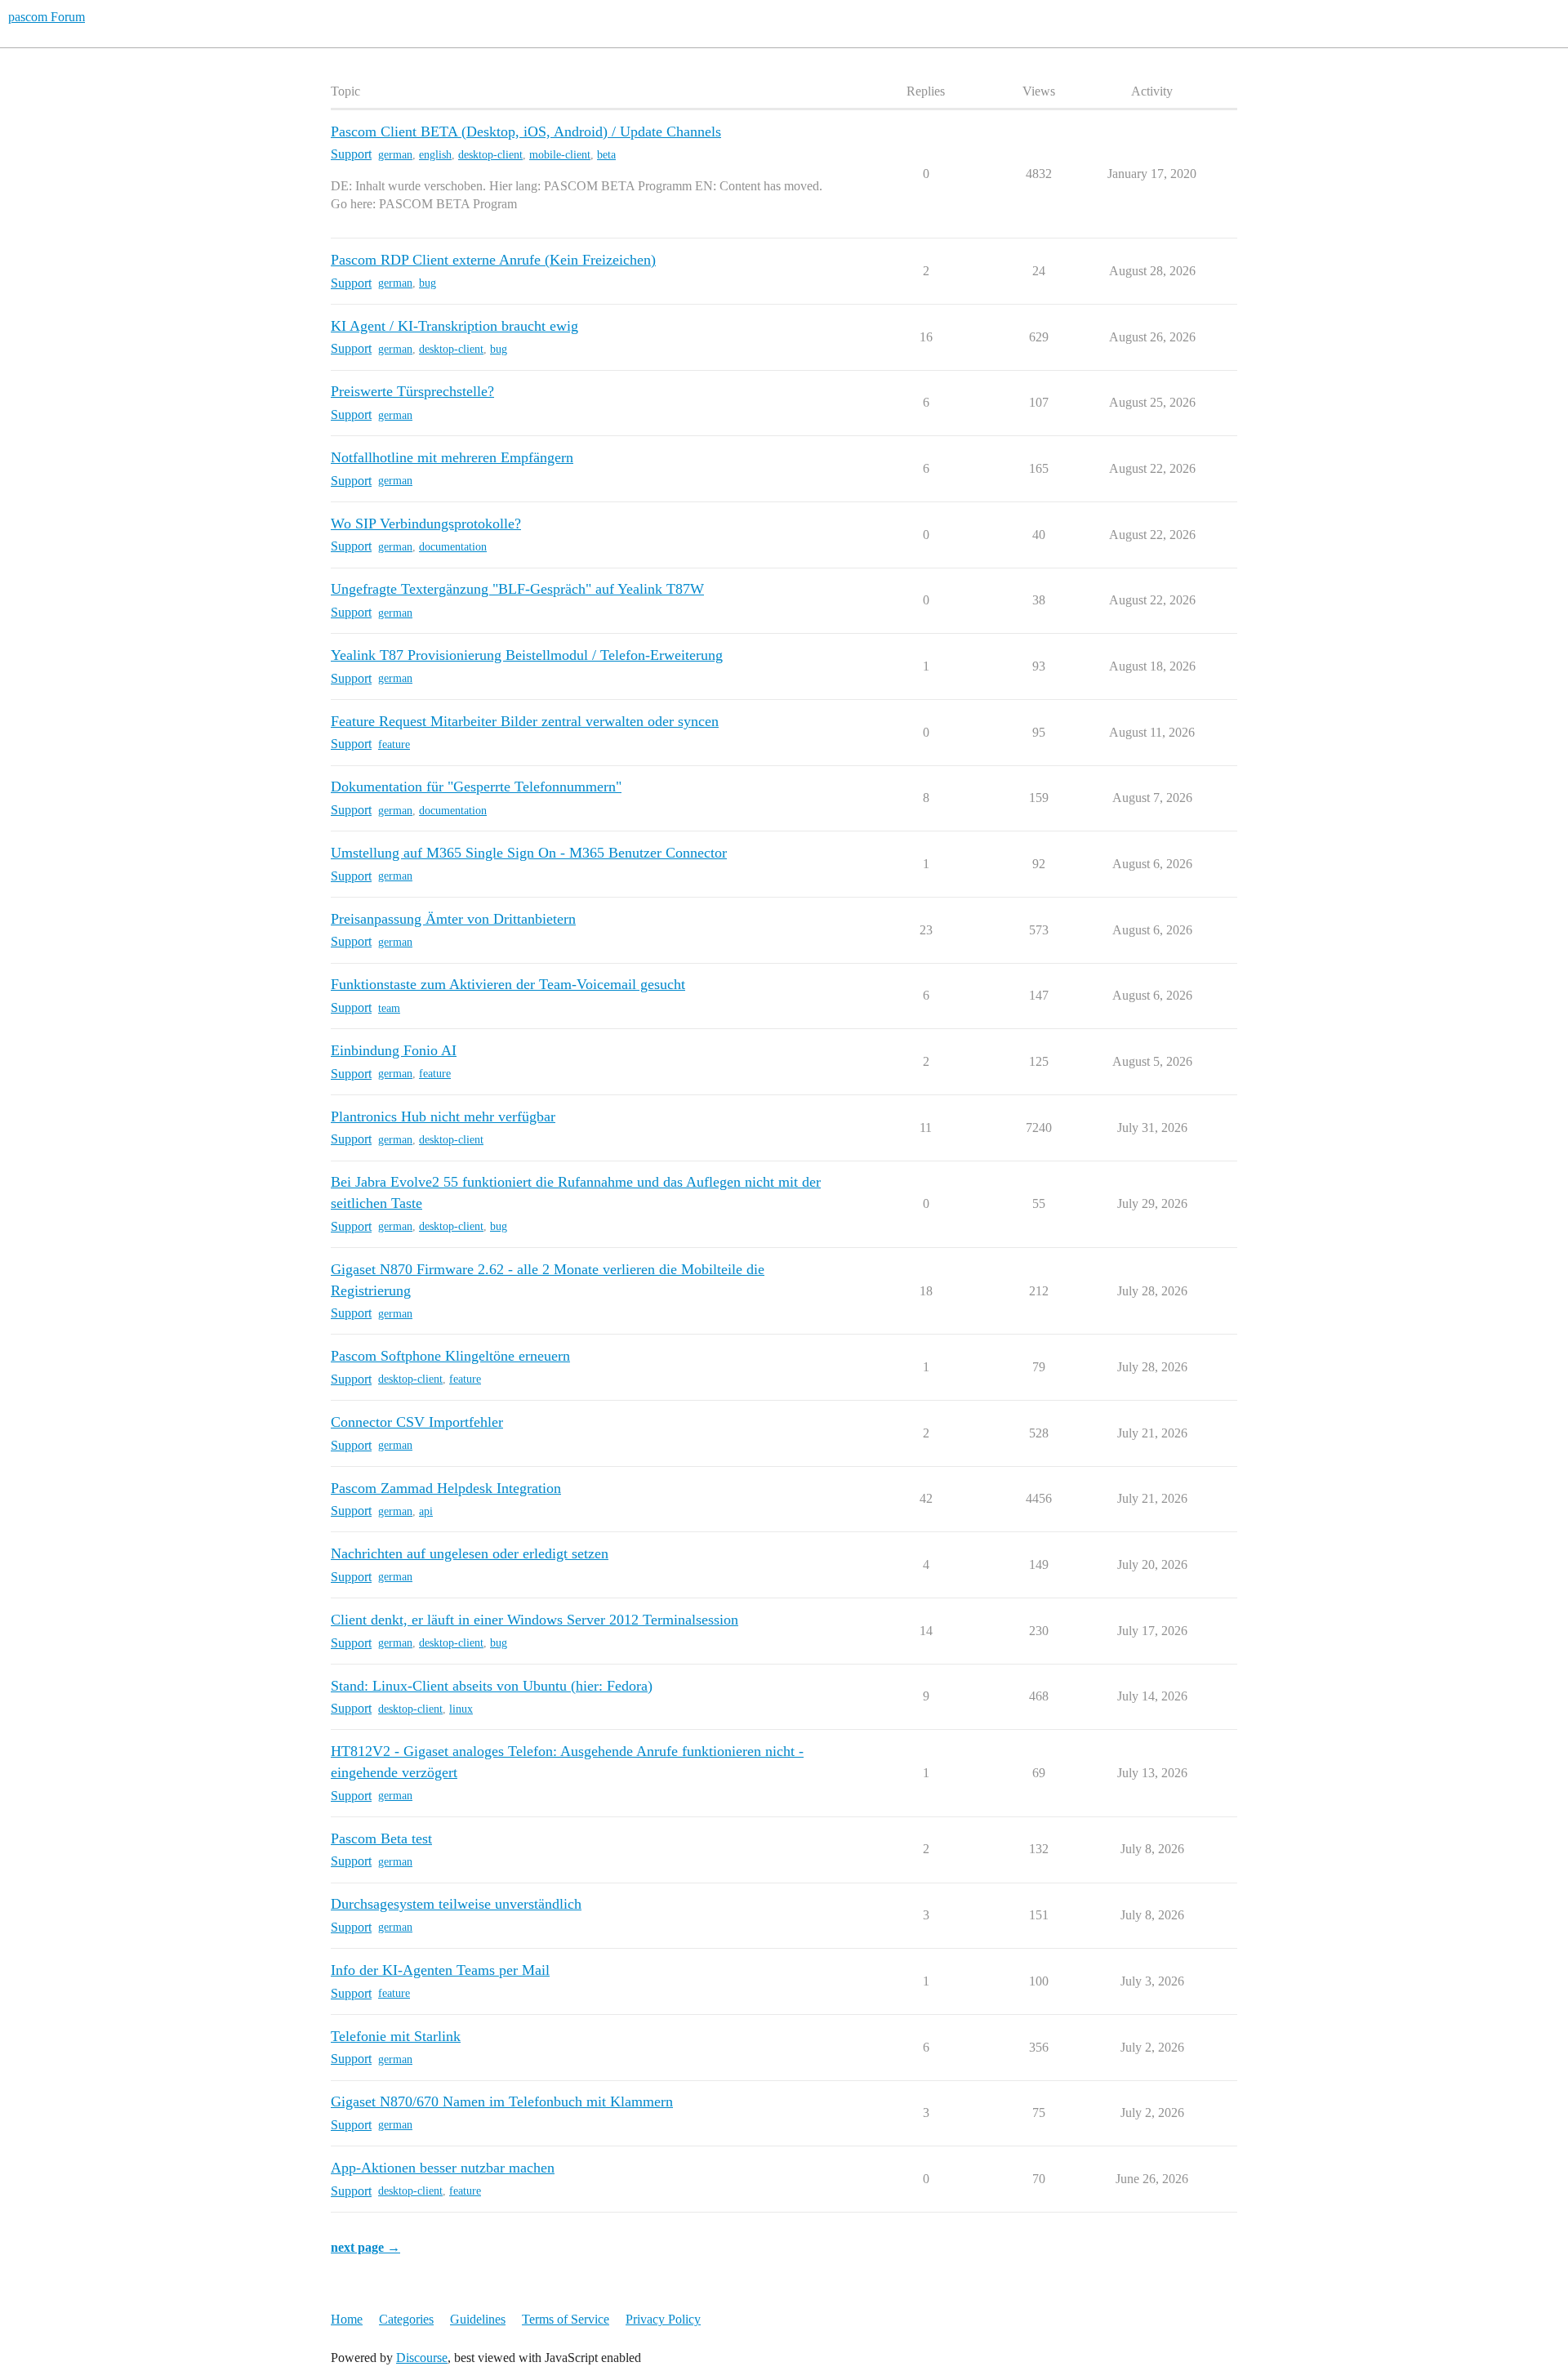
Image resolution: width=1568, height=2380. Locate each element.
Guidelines (478, 2319)
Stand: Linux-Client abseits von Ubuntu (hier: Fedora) (492, 1686)
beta (606, 155)
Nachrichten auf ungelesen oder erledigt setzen (470, 1553)
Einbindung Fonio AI (394, 1050)
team (389, 1008)
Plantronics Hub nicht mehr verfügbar (443, 1116)
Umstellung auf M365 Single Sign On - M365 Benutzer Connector (529, 853)
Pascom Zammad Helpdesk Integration (446, 1488)
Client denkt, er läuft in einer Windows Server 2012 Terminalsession (535, 1620)
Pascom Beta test (381, 1838)
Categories (406, 2319)
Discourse (422, 2358)
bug (428, 283)
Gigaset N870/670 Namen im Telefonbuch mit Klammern (502, 2101)
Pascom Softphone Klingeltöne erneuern (450, 1356)
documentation (453, 547)
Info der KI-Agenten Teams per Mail (440, 1970)
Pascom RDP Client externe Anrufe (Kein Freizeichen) (493, 260)
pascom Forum (47, 17)
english (435, 155)
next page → (365, 2247)
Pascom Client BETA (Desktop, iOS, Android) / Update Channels (526, 131)
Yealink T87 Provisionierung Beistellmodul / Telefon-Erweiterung (527, 655)
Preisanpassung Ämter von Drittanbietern (453, 919)
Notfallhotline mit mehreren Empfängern (452, 457)
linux (461, 1709)
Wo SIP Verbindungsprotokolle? (426, 524)
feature (394, 744)
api (426, 1511)
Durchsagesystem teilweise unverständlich (456, 1904)
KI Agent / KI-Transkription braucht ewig (454, 326)
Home (347, 2319)
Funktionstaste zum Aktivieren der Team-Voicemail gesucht (508, 984)
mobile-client (560, 155)
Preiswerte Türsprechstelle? (412, 391)
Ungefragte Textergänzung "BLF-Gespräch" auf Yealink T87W (517, 589)
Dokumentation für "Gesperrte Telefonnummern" (476, 787)
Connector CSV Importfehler (417, 1422)
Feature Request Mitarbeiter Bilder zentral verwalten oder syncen (525, 721)
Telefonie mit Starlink (396, 2036)
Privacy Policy (663, 2319)
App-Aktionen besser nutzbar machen (443, 2168)
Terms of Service (566, 2319)
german (395, 155)
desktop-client (490, 155)
